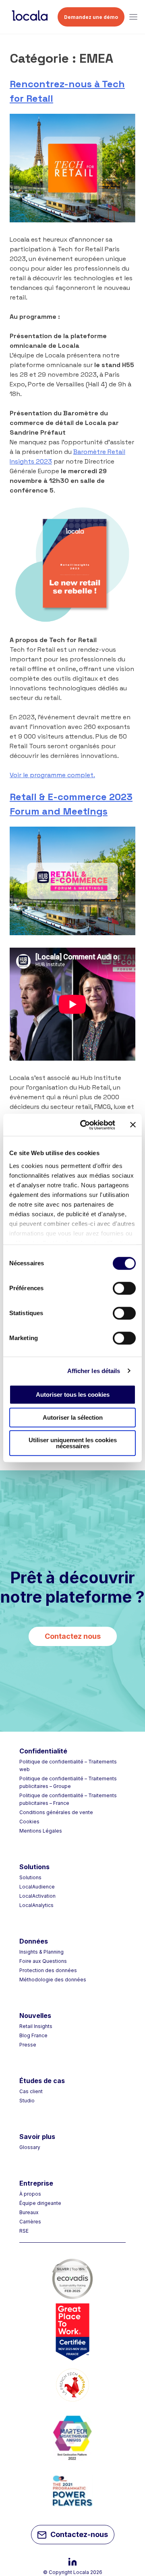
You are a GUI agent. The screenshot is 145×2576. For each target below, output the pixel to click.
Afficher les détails (94, 1371)
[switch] (124, 1288)
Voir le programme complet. (52, 775)
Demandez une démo (91, 17)
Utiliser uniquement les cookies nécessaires (73, 1443)
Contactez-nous (79, 2534)
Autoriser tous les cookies (73, 1395)
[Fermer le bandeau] (133, 1125)
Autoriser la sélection (73, 1417)
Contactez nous (73, 1636)
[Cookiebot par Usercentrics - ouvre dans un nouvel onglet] (85, 1125)
